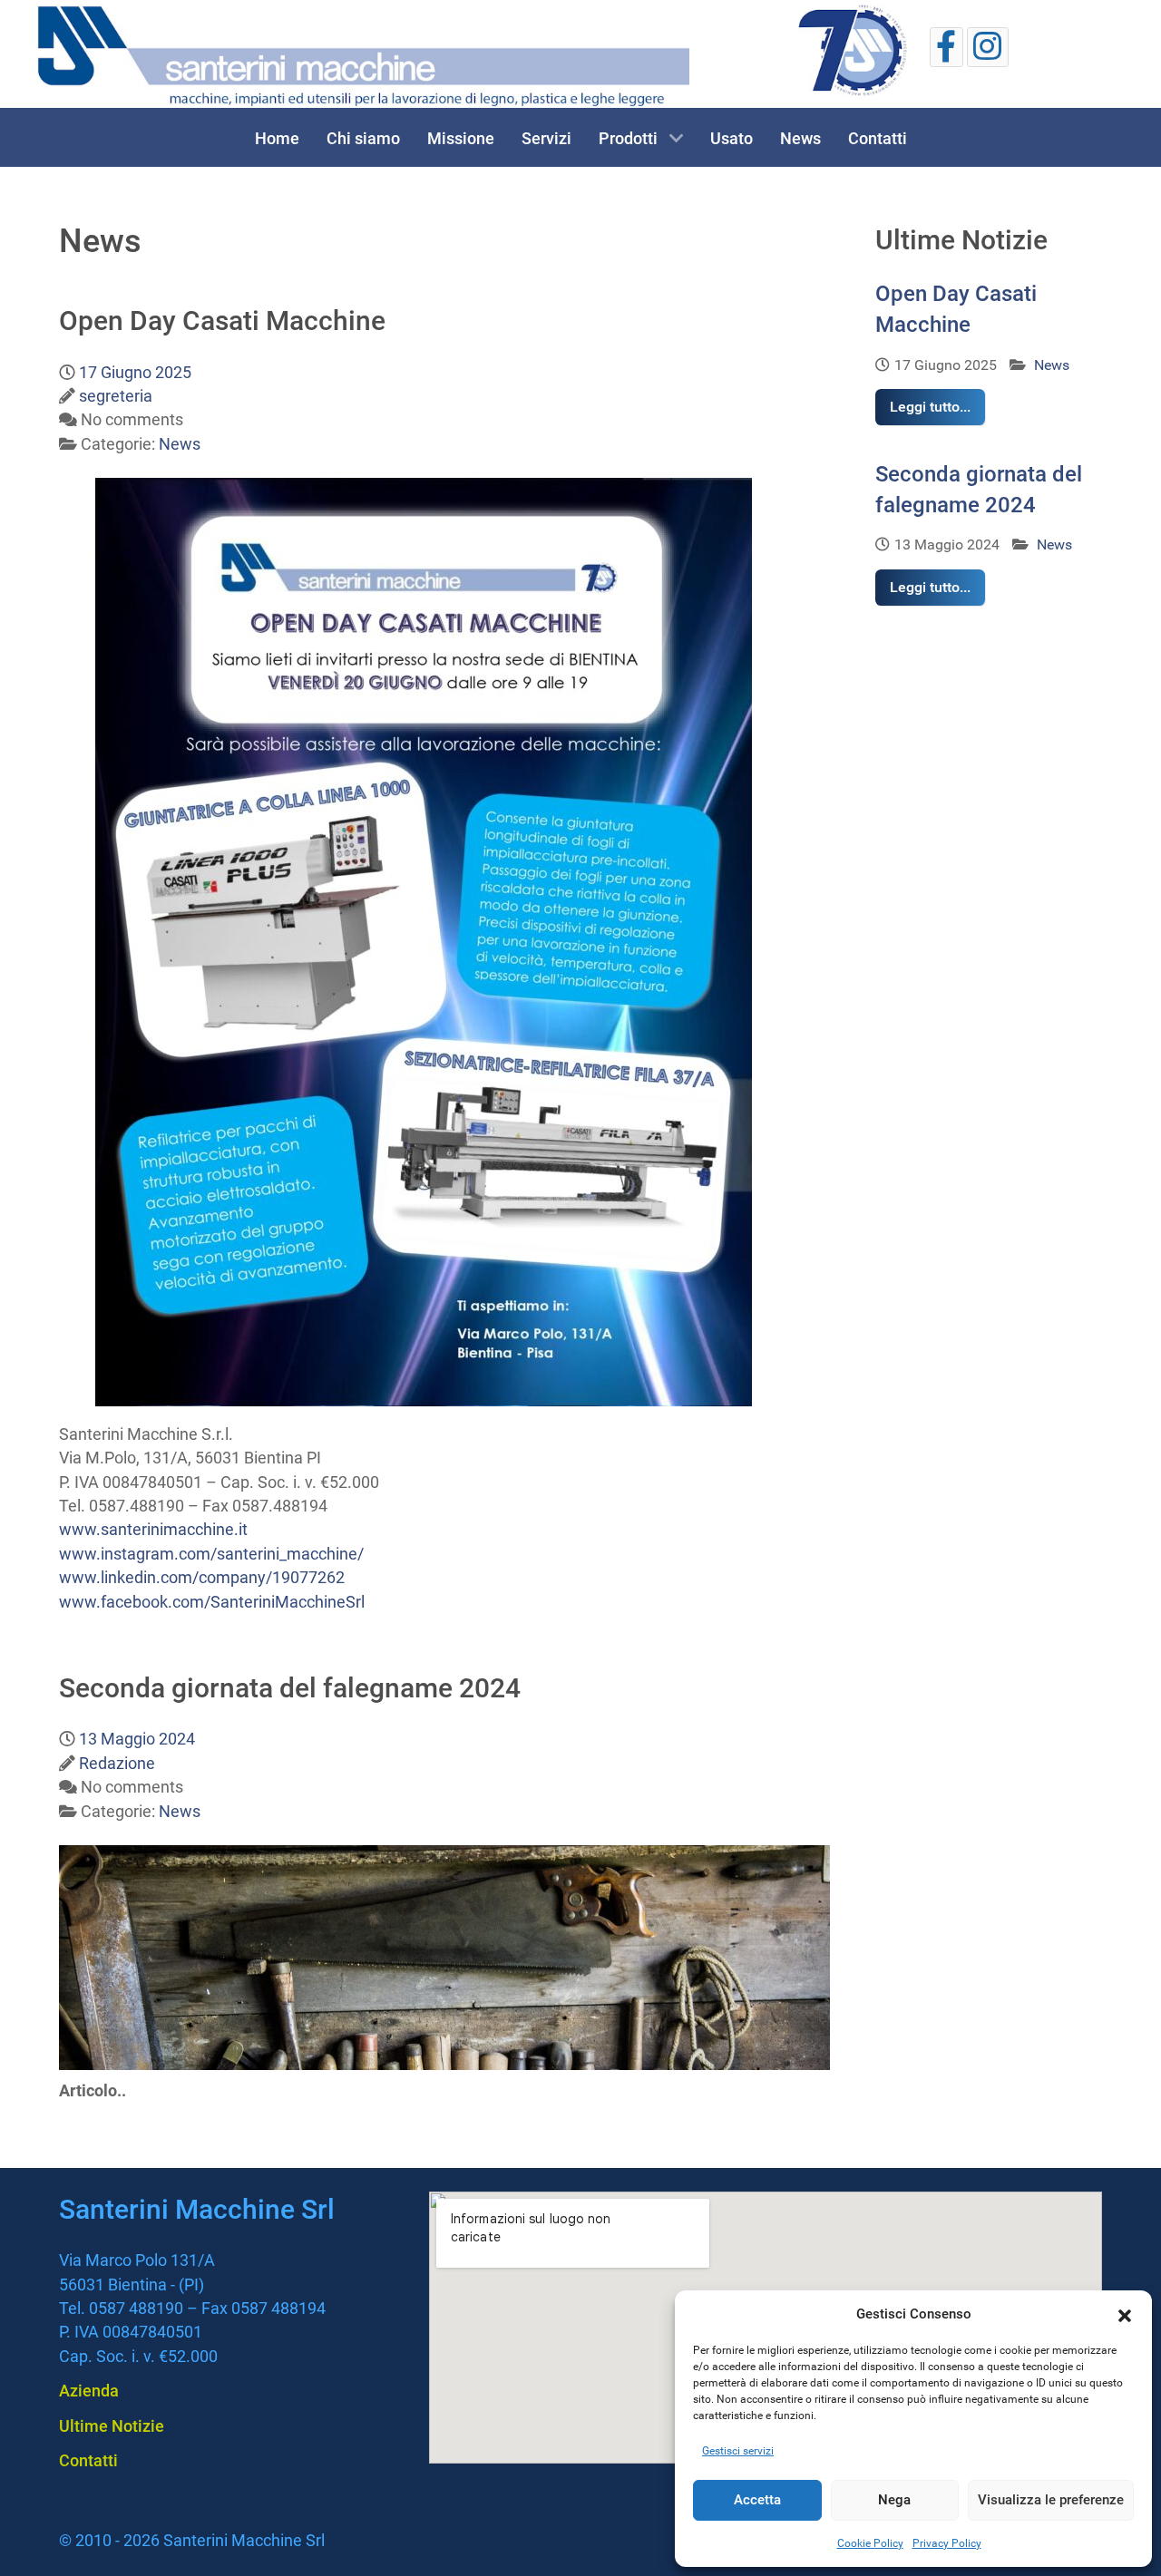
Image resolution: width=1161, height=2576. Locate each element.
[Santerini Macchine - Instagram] (988, 47)
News (1050, 365)
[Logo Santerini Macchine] (363, 56)
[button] (1125, 2314)
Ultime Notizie (112, 2426)
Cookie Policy (870, 2543)
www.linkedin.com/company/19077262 (202, 1578)
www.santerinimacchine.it (153, 1530)
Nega (894, 2500)
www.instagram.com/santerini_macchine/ (211, 1554)
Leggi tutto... (930, 407)
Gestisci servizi (738, 2451)
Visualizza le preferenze (1051, 2500)
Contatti (88, 2460)
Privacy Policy (947, 2543)
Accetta (757, 2500)
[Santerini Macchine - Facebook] (946, 47)
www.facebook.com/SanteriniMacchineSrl (212, 1602)
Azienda (89, 2391)
